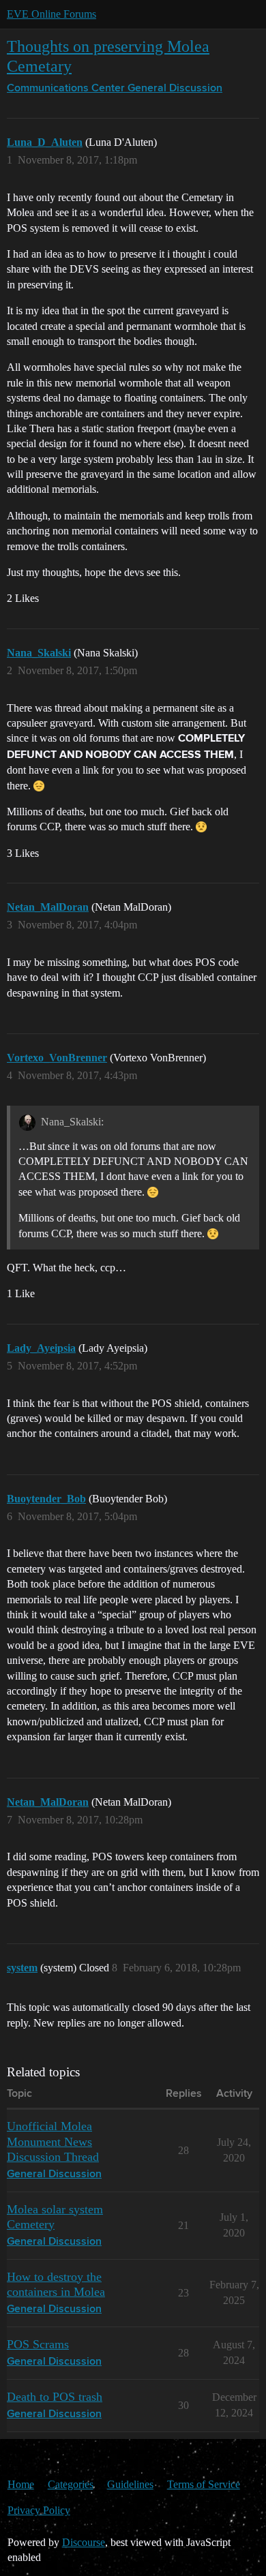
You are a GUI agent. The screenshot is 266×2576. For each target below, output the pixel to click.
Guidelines (130, 2484)
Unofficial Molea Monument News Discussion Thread (53, 2141)
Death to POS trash (55, 2397)
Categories (71, 2484)
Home (21, 2484)
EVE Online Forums (51, 14)
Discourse (84, 2542)
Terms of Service (204, 2484)
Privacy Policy (39, 2510)
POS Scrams (38, 2344)
